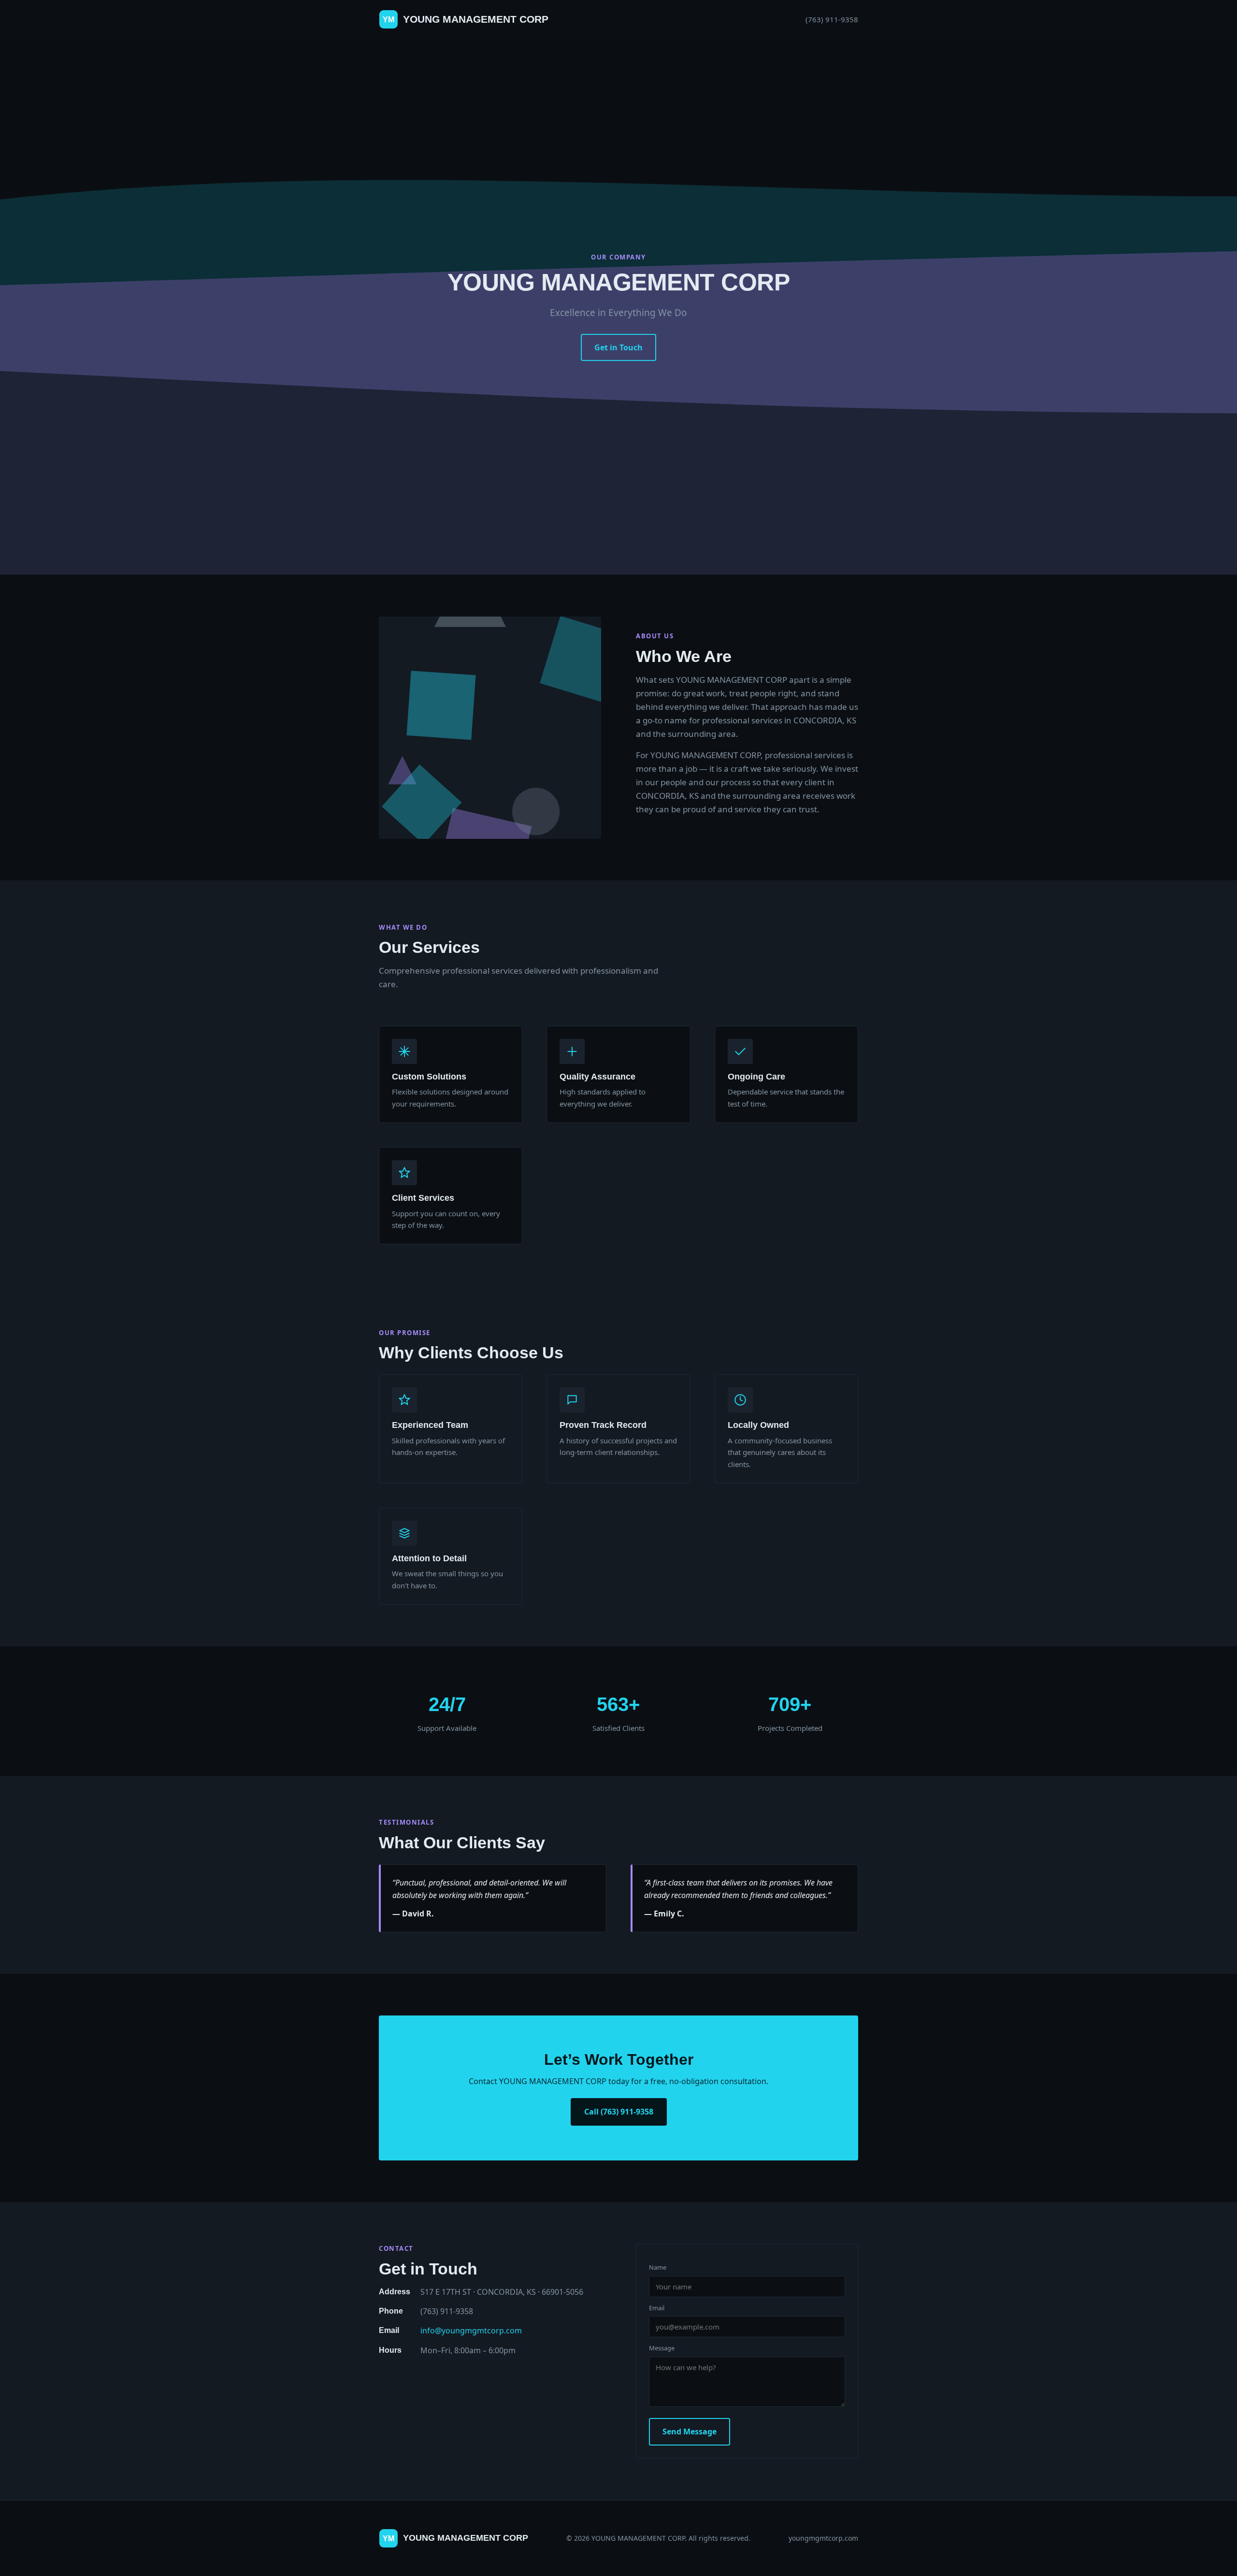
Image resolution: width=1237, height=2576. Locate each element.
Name (658, 2267)
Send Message (690, 2432)
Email (657, 2308)
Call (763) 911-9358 (619, 2112)
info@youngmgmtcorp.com (471, 2331)
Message (662, 2348)
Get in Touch (618, 347)
